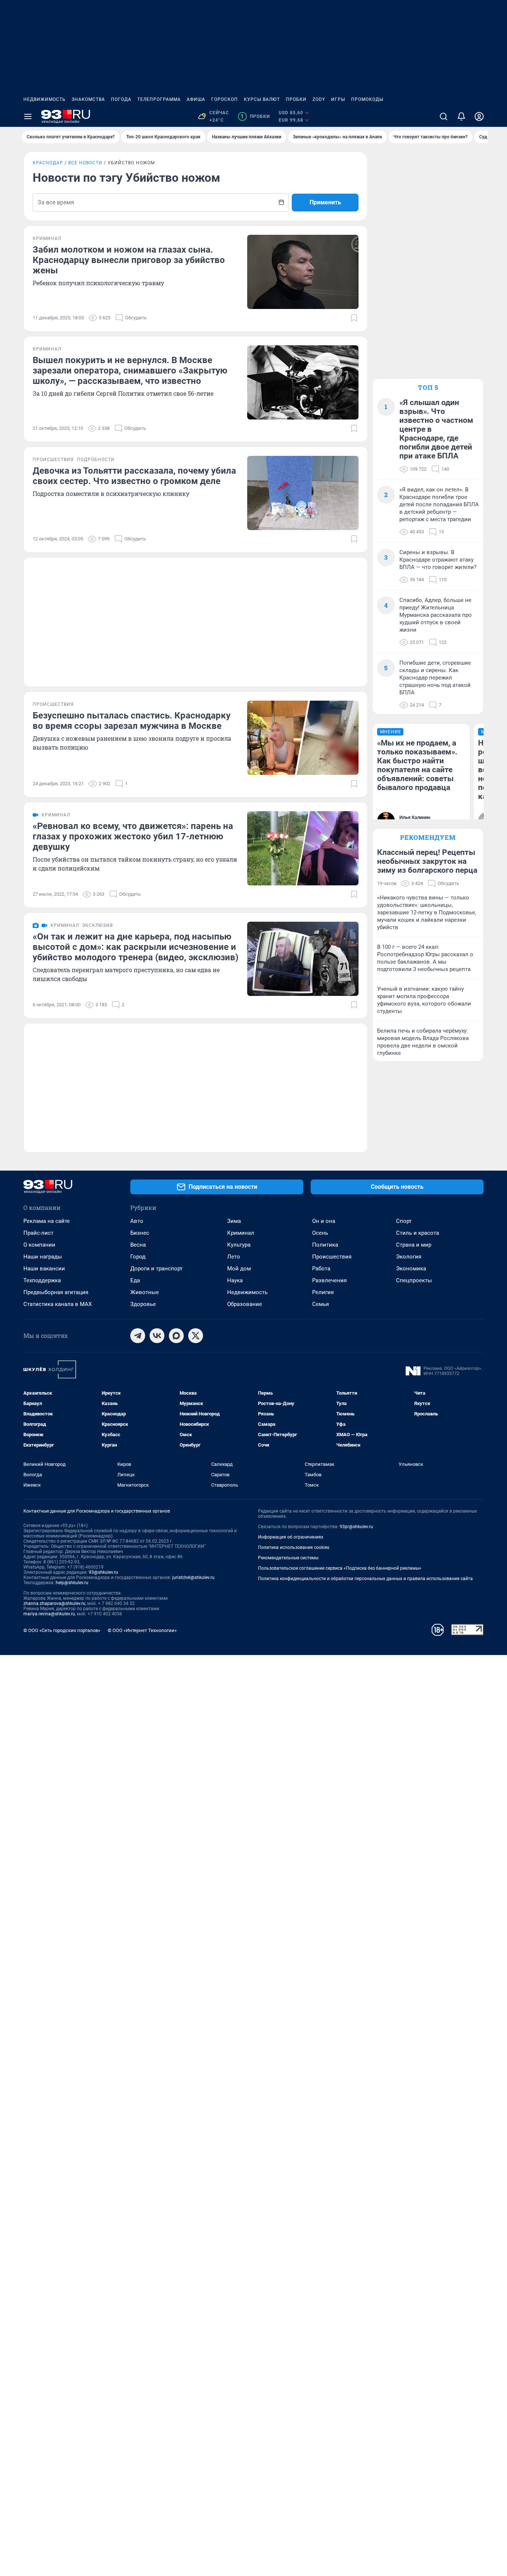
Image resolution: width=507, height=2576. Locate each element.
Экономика (411, 1269)
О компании (39, 1245)
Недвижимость (45, 99)
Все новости (85, 163)
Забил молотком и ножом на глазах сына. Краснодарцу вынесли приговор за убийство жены (129, 260)
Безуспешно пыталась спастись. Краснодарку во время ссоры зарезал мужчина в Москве (132, 721)
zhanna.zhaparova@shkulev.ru (54, 1603)
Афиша (196, 99)
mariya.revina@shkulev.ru (49, 1614)
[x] (196, 1336)
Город (138, 1257)
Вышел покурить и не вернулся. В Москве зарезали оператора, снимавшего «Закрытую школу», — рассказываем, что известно (130, 371)
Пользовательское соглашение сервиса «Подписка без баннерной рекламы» (340, 1568)
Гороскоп (225, 99)
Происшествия (332, 1257)
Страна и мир (414, 1245)
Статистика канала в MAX (58, 1304)
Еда (135, 1280)
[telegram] (138, 1336)
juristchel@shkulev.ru (193, 1577)
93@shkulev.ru (103, 1572)
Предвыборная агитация (56, 1292)
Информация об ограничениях (291, 1537)
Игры (338, 99)
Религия (323, 1292)
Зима (234, 1221)
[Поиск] (444, 116)
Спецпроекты (414, 1280)
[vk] (157, 1336)
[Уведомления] (461, 116)
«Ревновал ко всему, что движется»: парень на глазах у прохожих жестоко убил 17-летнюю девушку (133, 836)
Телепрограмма (159, 99)
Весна (138, 1245)
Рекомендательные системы (288, 1558)
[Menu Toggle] (28, 116)
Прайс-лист (38, 1233)
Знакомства (88, 99)
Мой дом (239, 1269)
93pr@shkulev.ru (356, 1527)
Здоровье (143, 1304)
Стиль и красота (418, 1233)
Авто (137, 1221)
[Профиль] (479, 116)
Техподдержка (42, 1280)
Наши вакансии (44, 1269)
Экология (409, 1257)
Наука (235, 1280)
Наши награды (43, 1257)
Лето (234, 1257)
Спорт (404, 1221)
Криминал (241, 1233)
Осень (320, 1233)
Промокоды (367, 99)
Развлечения (329, 1280)
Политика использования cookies (294, 1547)
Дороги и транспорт (156, 1269)
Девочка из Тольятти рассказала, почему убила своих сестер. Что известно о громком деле (134, 476)
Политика (325, 1245)
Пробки (296, 99)
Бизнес (140, 1233)
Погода (121, 99)
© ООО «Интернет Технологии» (142, 1630)
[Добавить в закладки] (354, 318)
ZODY (319, 99)
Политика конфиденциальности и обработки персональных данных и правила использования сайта (365, 1579)
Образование (245, 1304)
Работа (321, 1269)
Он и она (324, 1221)
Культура (239, 1245)
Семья (320, 1304)
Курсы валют (262, 99)
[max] (176, 1336)
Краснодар (48, 163)
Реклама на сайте (47, 1221)
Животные (145, 1292)
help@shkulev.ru (72, 1583)
